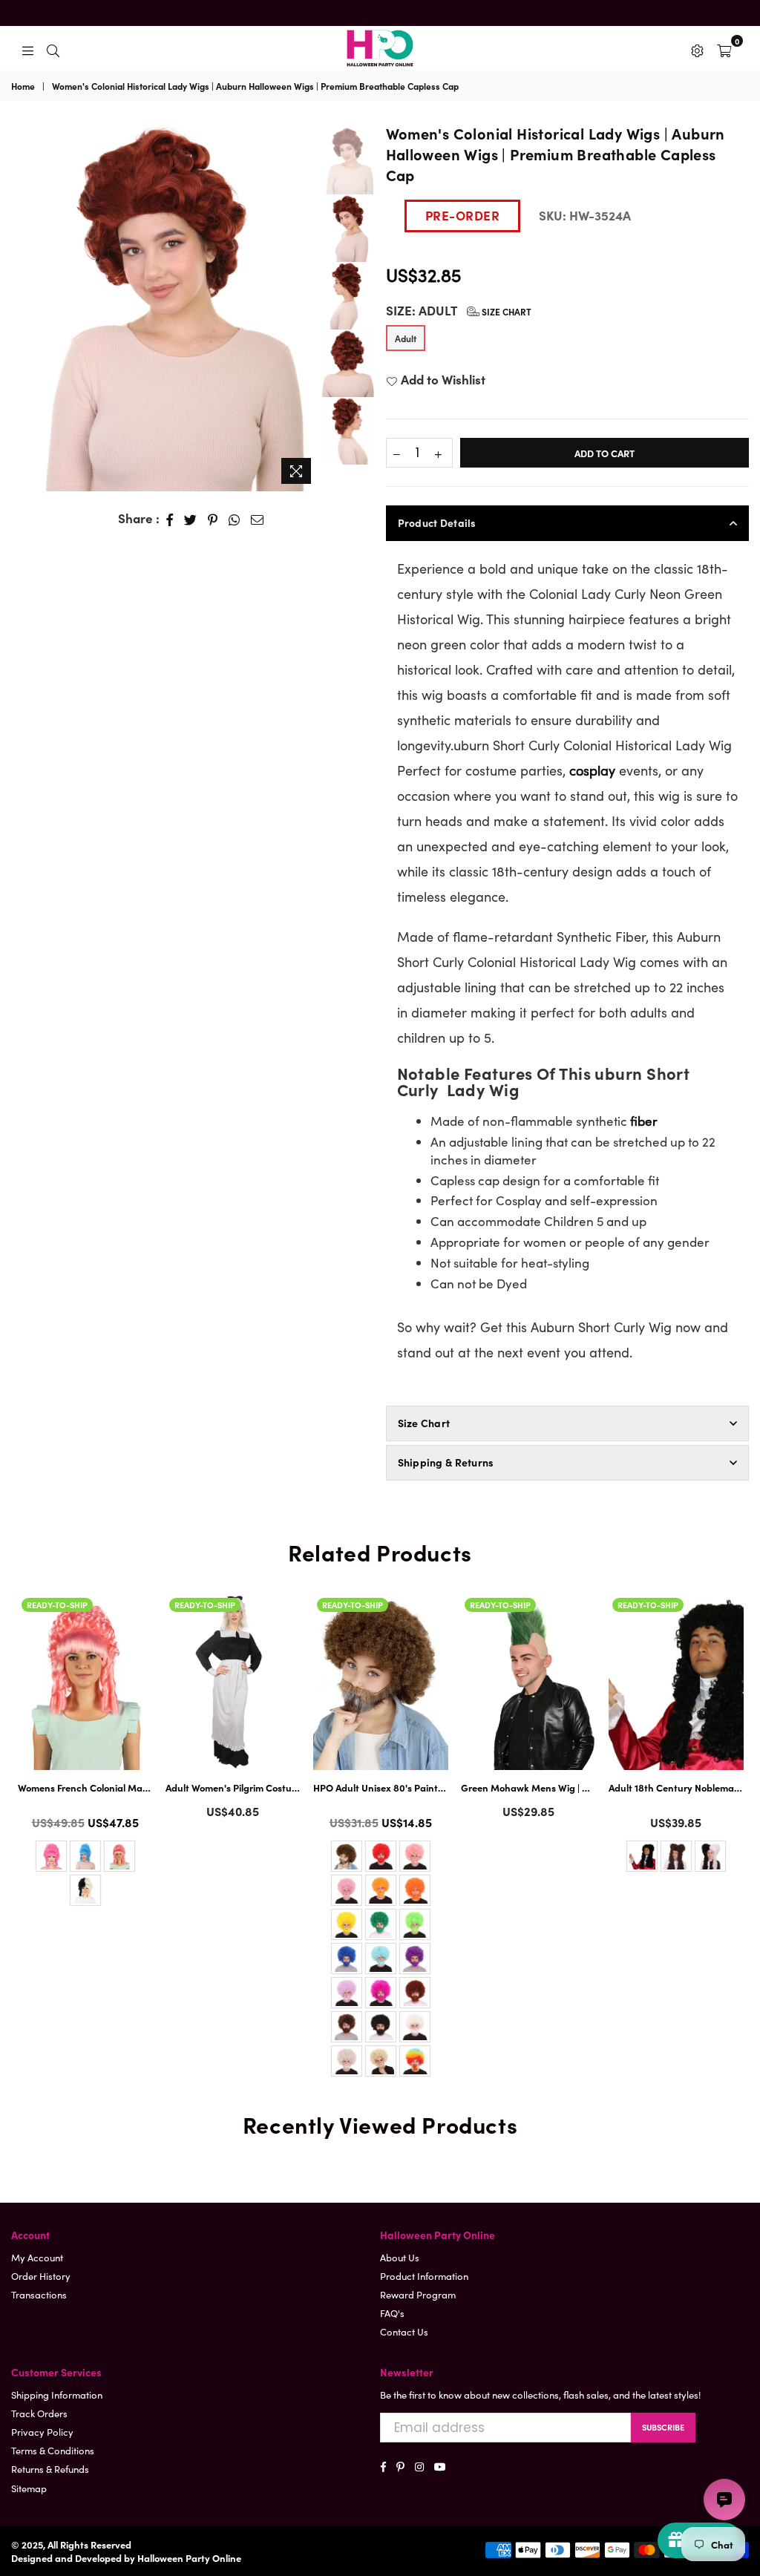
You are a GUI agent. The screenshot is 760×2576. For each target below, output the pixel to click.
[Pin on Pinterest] (213, 519)
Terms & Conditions (53, 2450)
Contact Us (404, 2331)
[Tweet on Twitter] (191, 519)
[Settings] (697, 48)
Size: (459, 311)
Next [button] (307, 307)
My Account (37, 2257)
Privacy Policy (42, 2432)
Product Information (424, 2276)
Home (23, 86)
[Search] (53, 48)
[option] (166, 307)
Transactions (39, 2294)
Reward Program (418, 2294)
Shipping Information (57, 2395)
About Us (400, 2257)
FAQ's (392, 2313)
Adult (406, 338)
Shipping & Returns (446, 1462)
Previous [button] (22, 296)
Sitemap (29, 2488)
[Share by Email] (258, 519)
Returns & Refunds (50, 2469)
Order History (41, 2276)
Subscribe (663, 2427)
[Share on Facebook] (170, 519)
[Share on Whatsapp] (235, 519)
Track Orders (39, 2413)
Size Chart (505, 311)
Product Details (437, 522)
